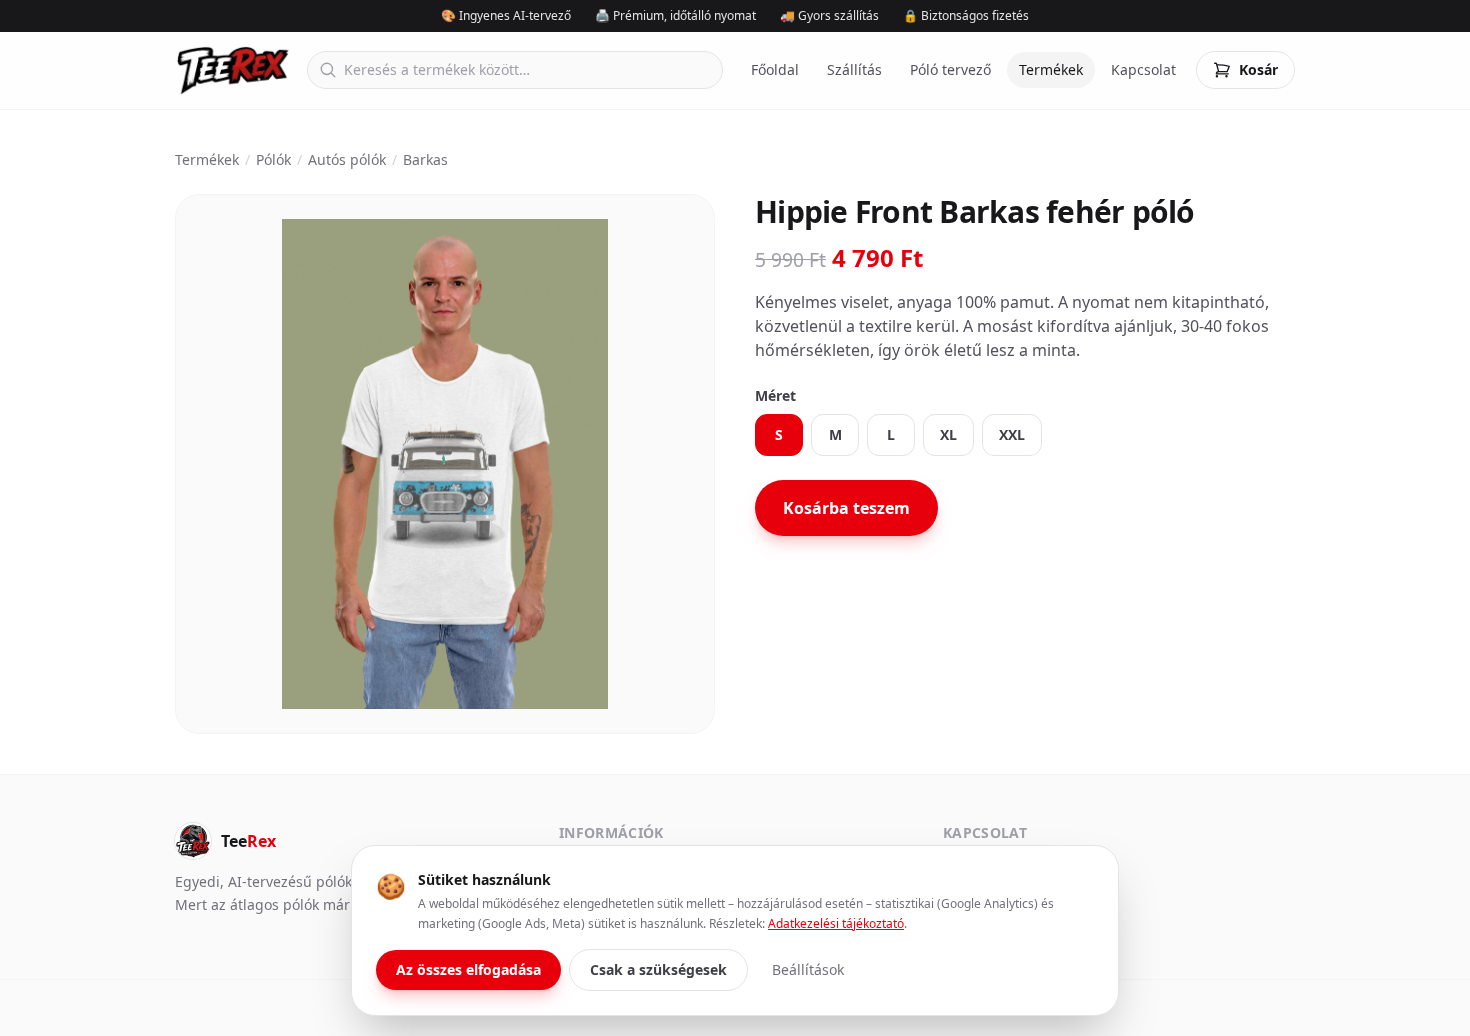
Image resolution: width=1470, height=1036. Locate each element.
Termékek (1051, 69)
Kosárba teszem (846, 508)
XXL (1012, 434)
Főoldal (775, 69)
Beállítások (808, 969)
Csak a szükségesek (658, 969)
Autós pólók (347, 159)
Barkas (425, 159)
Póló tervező (950, 69)
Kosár (1258, 69)
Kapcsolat (1143, 69)
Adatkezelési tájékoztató (836, 923)
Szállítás (854, 69)
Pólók (273, 159)
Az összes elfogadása (468, 969)
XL (948, 434)
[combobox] (515, 70)
